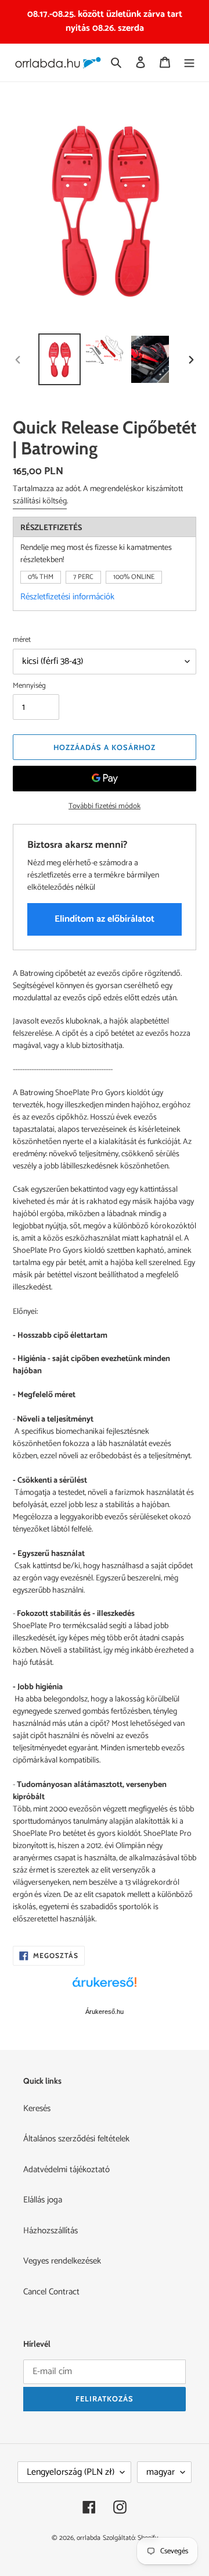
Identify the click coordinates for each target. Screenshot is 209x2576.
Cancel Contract (51, 2292)
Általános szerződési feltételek (76, 2139)
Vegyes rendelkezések (62, 2261)
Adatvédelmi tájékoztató (66, 2170)
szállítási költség (40, 501)
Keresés (37, 2108)
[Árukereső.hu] (105, 1988)
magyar (161, 2472)
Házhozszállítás (51, 2231)
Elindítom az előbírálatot (105, 919)
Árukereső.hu (105, 2012)
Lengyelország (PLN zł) (71, 2472)
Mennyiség (29, 686)
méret (22, 640)
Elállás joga (43, 2200)
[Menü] (189, 63)
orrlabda (89, 2538)
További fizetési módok (105, 806)
